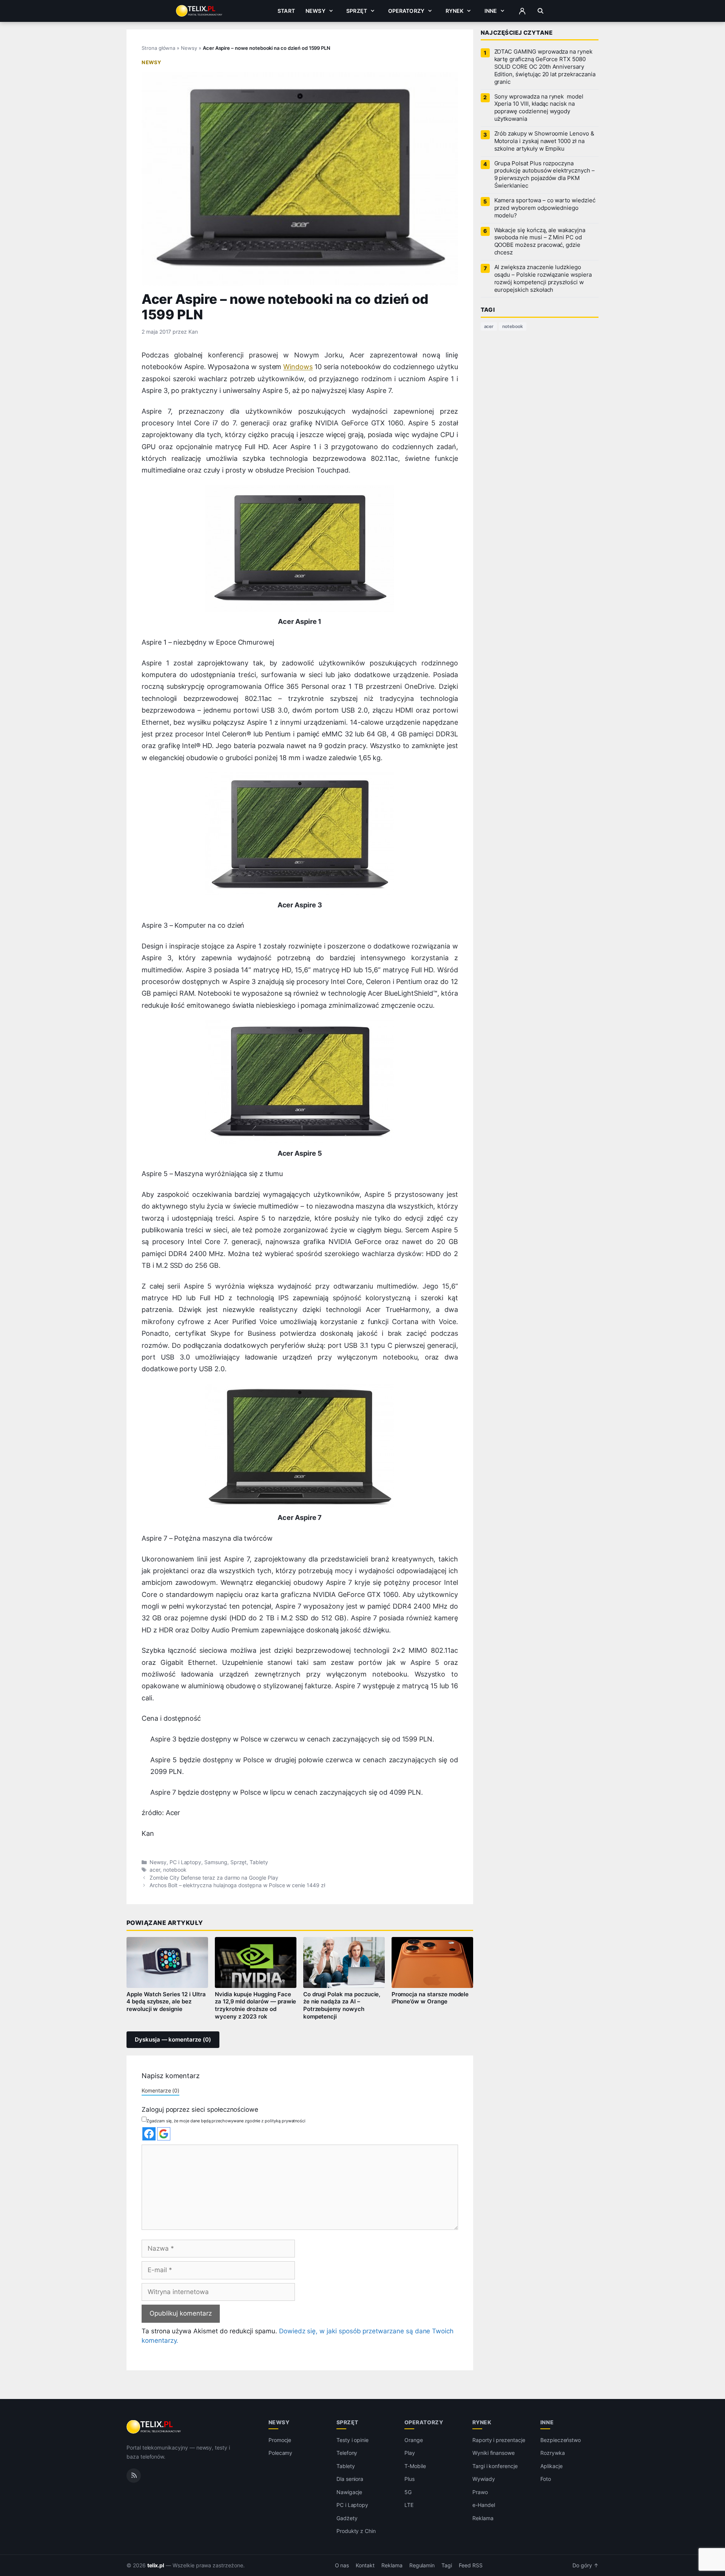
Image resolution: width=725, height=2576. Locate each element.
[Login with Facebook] (149, 2134)
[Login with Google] (164, 2134)
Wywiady (484, 2479)
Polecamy (281, 2453)
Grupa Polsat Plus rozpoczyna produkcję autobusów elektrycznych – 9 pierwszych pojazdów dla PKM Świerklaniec (545, 175)
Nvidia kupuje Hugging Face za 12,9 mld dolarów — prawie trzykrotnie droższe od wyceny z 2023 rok (256, 2006)
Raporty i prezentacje (499, 2440)
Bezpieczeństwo (561, 2440)
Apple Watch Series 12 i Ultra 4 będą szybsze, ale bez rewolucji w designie (166, 2002)
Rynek (455, 11)
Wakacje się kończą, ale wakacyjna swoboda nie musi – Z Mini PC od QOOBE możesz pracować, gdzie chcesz (540, 242)
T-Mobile (415, 2466)
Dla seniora (350, 2479)
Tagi (447, 2565)
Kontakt (365, 2565)
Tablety (259, 1862)
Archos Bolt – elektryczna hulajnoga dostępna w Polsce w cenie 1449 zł (237, 1885)
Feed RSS (471, 2565)
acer (155, 1870)
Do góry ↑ (585, 2565)
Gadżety (347, 2518)
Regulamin (422, 2565)
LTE (409, 2505)
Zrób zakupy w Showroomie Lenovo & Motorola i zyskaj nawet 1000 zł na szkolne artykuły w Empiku (544, 141)
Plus (410, 2479)
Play (410, 2453)
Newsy (315, 11)
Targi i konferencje (495, 2466)
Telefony (347, 2453)
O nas (342, 2565)
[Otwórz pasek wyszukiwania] (541, 11)
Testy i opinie (352, 2440)
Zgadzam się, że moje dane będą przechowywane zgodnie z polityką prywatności (226, 2121)
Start (286, 11)
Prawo (480, 2492)
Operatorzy (406, 11)
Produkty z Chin (356, 2531)
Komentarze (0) (160, 2090)
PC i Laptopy (185, 1862)
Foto (546, 2479)
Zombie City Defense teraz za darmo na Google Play (214, 1878)
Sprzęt (357, 11)
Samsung (216, 1862)
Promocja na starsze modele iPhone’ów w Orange (430, 1998)
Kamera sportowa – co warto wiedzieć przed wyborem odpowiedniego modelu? (545, 208)
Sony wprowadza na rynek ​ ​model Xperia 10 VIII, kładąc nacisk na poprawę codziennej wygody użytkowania (539, 108)
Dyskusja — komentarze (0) (173, 2040)
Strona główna (158, 48)
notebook (175, 1870)
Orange (414, 2440)
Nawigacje (349, 2492)
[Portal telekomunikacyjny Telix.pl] (154, 2427)
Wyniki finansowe (494, 2453)
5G (408, 2492)
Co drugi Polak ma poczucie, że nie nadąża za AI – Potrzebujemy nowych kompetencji (342, 2006)
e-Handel (484, 2505)
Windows (298, 367)
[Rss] (134, 2476)
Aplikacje (551, 2466)
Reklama (483, 2518)
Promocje (280, 2440)
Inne (491, 11)
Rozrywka (553, 2453)
